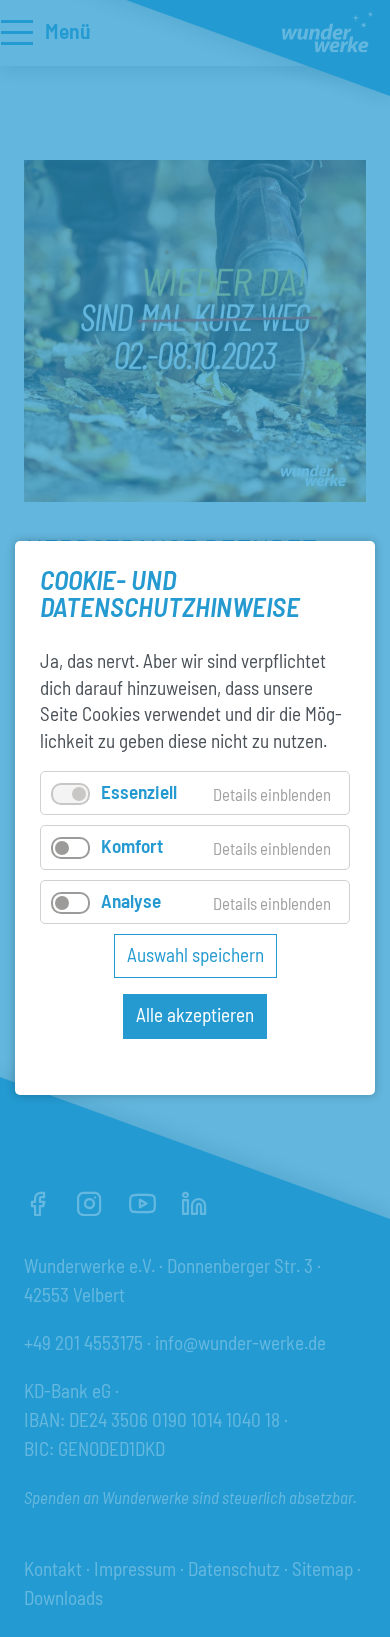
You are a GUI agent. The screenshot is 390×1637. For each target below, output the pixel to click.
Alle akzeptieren (195, 1015)
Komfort (132, 846)
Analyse (131, 900)
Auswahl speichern (195, 954)
